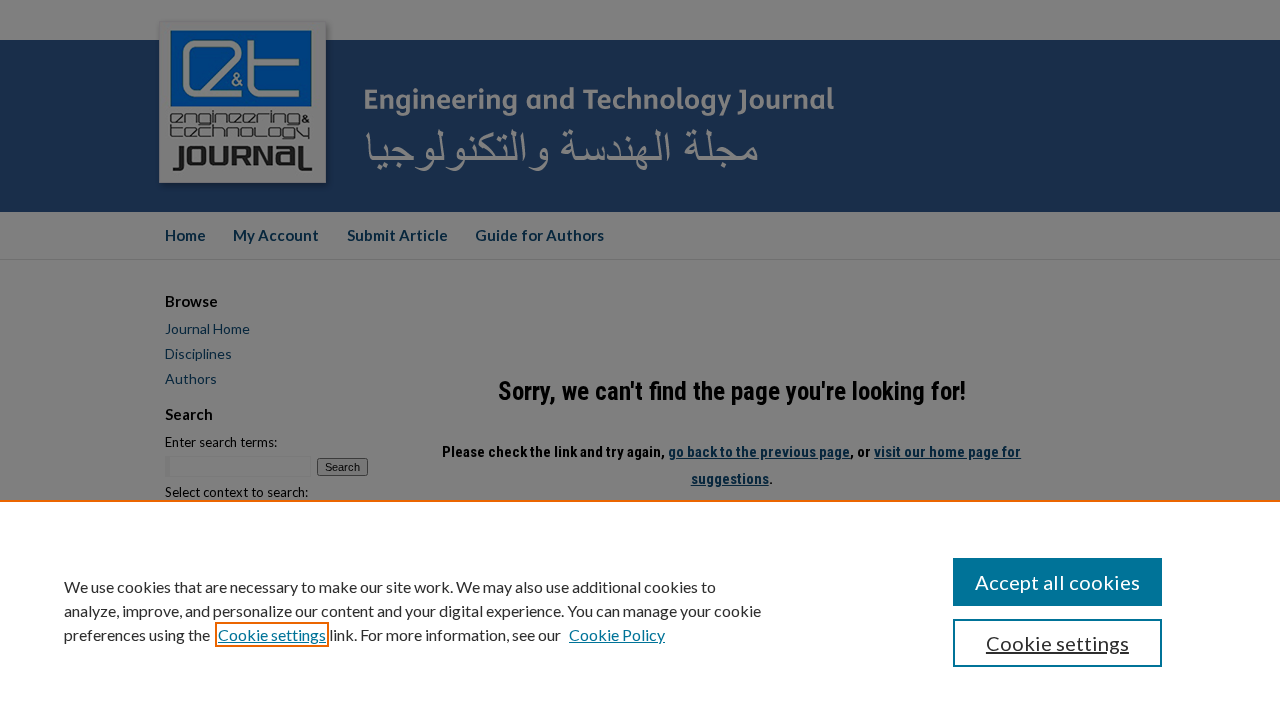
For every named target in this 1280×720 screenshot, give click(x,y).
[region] (640, 610)
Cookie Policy (617, 634)
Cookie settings (272, 634)
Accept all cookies (1057, 582)
